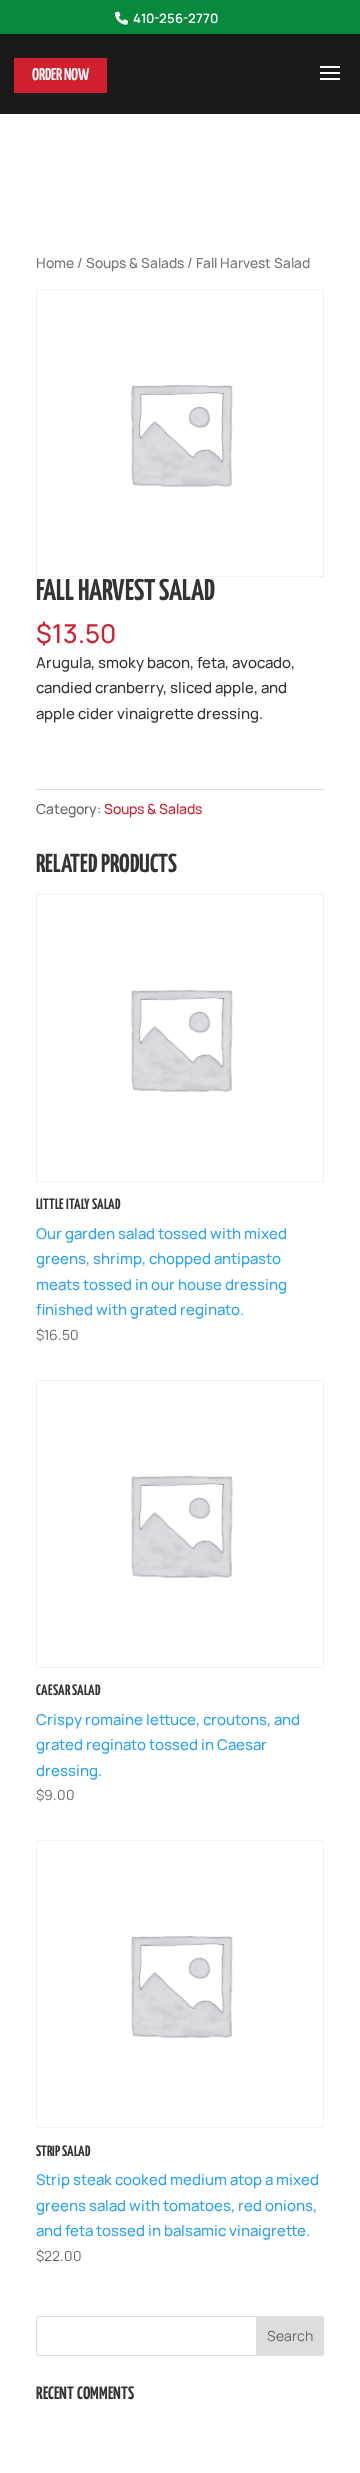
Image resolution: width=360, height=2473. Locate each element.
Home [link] (55, 262)
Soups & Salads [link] (135, 262)
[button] (330, 86)
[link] (180, 1120)
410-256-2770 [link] (175, 19)
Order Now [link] (60, 75)
